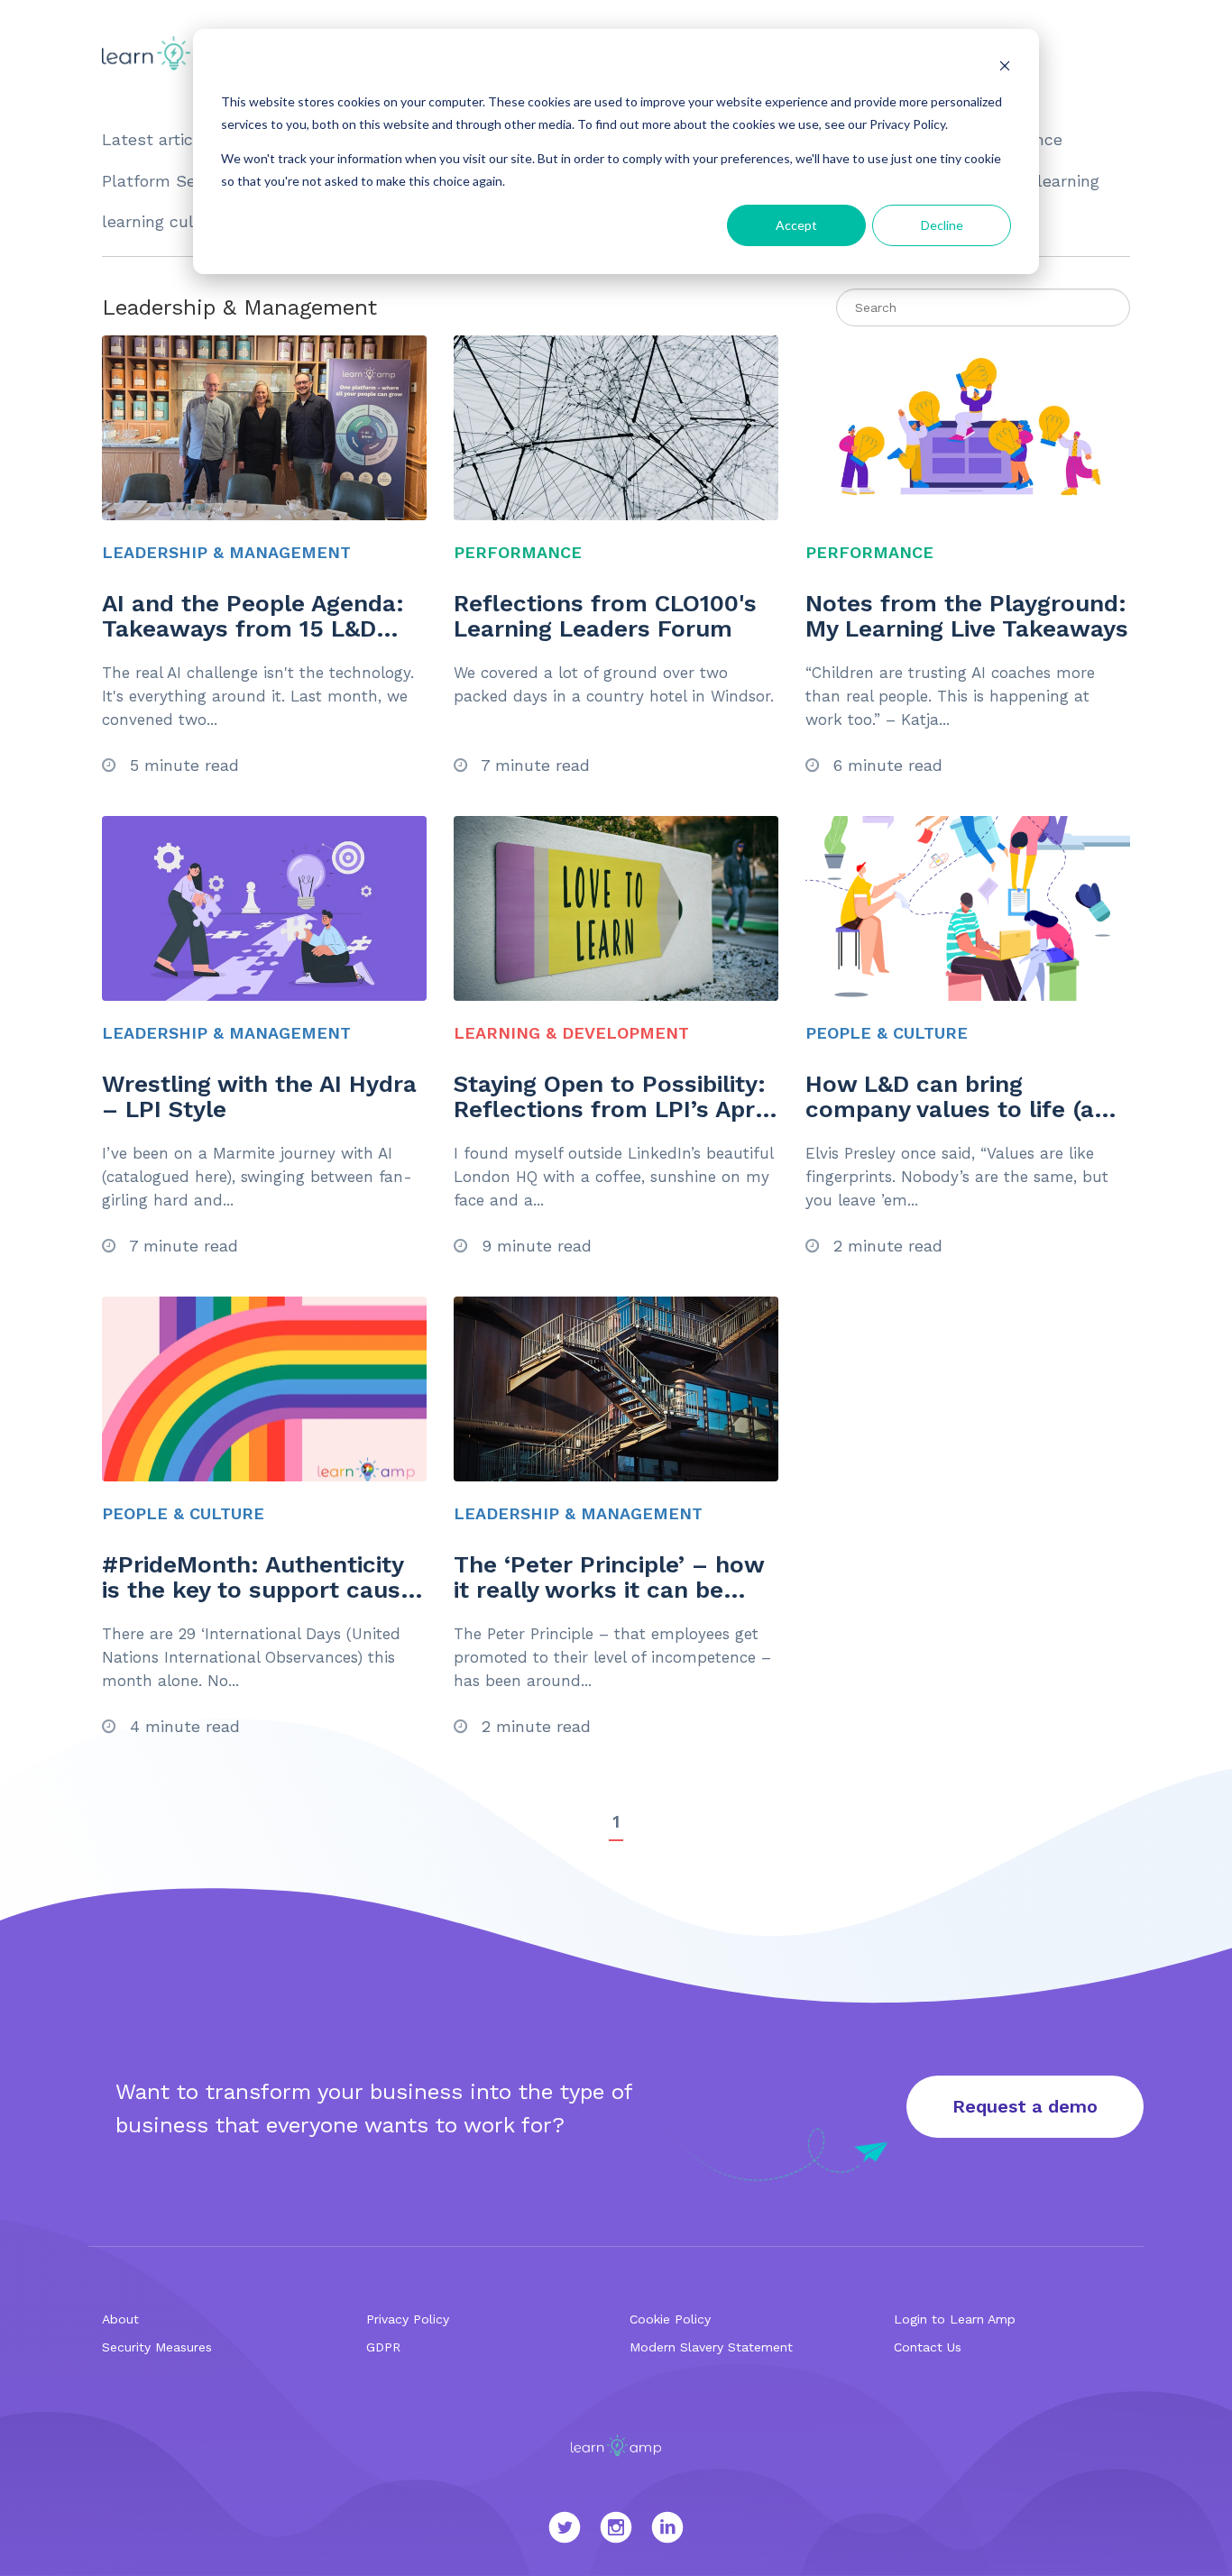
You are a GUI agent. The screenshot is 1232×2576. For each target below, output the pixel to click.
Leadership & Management (226, 552)
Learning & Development (571, 1033)
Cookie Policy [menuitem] (670, 2319)
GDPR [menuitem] (383, 2347)
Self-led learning (1034, 181)
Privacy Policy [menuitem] (408, 2319)
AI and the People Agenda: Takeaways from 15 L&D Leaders (253, 629)
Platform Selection (175, 181)
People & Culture (887, 1033)
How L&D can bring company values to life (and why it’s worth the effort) (964, 1109)
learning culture (164, 221)
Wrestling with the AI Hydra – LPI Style (259, 1097)
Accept (796, 225)
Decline (942, 225)
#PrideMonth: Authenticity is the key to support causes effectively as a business (264, 1590)
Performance (518, 552)
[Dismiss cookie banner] (1005, 68)
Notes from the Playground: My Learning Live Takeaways (967, 616)
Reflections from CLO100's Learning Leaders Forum (605, 616)
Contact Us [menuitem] (928, 2347)
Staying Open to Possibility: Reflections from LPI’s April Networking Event (610, 1109)
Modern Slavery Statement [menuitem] (711, 2347)
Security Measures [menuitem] (157, 2347)
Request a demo (1025, 2106)
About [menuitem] (120, 2319)
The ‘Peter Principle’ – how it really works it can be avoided (609, 1590)
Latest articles (159, 139)
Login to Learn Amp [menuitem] (955, 2319)
